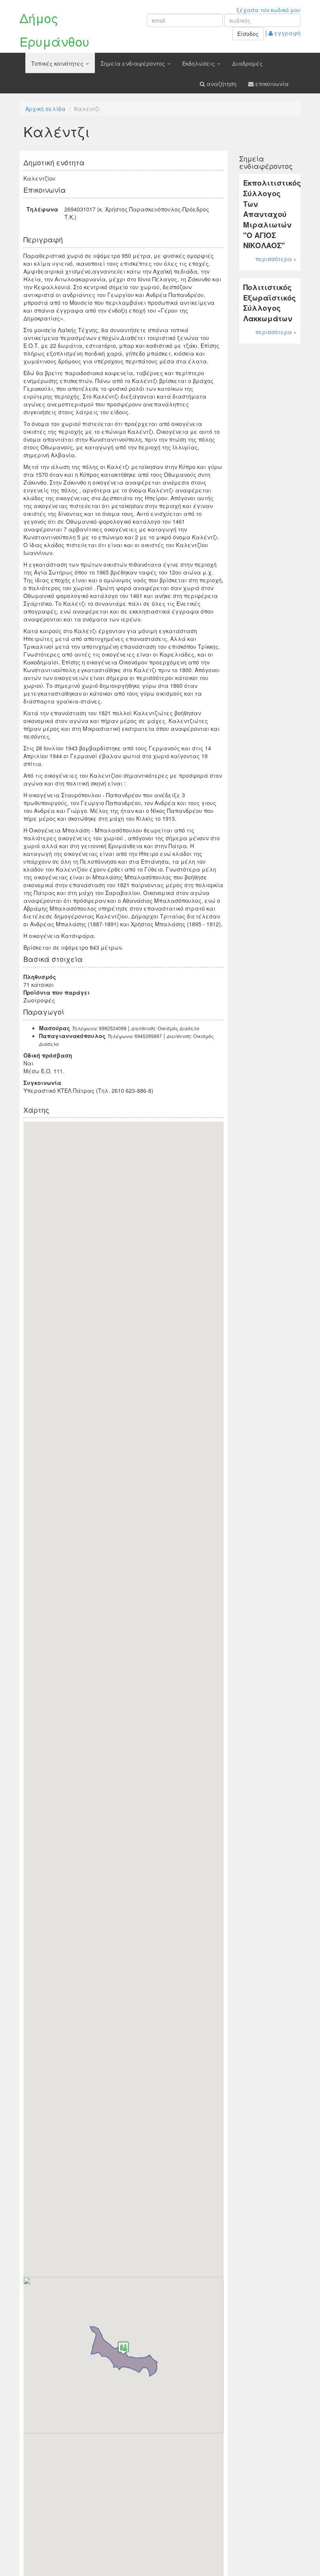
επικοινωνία (271, 84)
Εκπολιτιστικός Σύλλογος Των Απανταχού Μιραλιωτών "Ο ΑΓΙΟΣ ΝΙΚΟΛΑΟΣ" (272, 214)
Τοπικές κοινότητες (58, 63)
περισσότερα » (276, 259)
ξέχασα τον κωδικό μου (268, 10)
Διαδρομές (247, 63)
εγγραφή (287, 33)
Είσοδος (248, 34)
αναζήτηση (221, 84)
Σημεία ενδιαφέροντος (134, 63)
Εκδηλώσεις (199, 63)
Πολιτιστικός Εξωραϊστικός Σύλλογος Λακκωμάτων (269, 303)
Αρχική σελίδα (45, 109)
